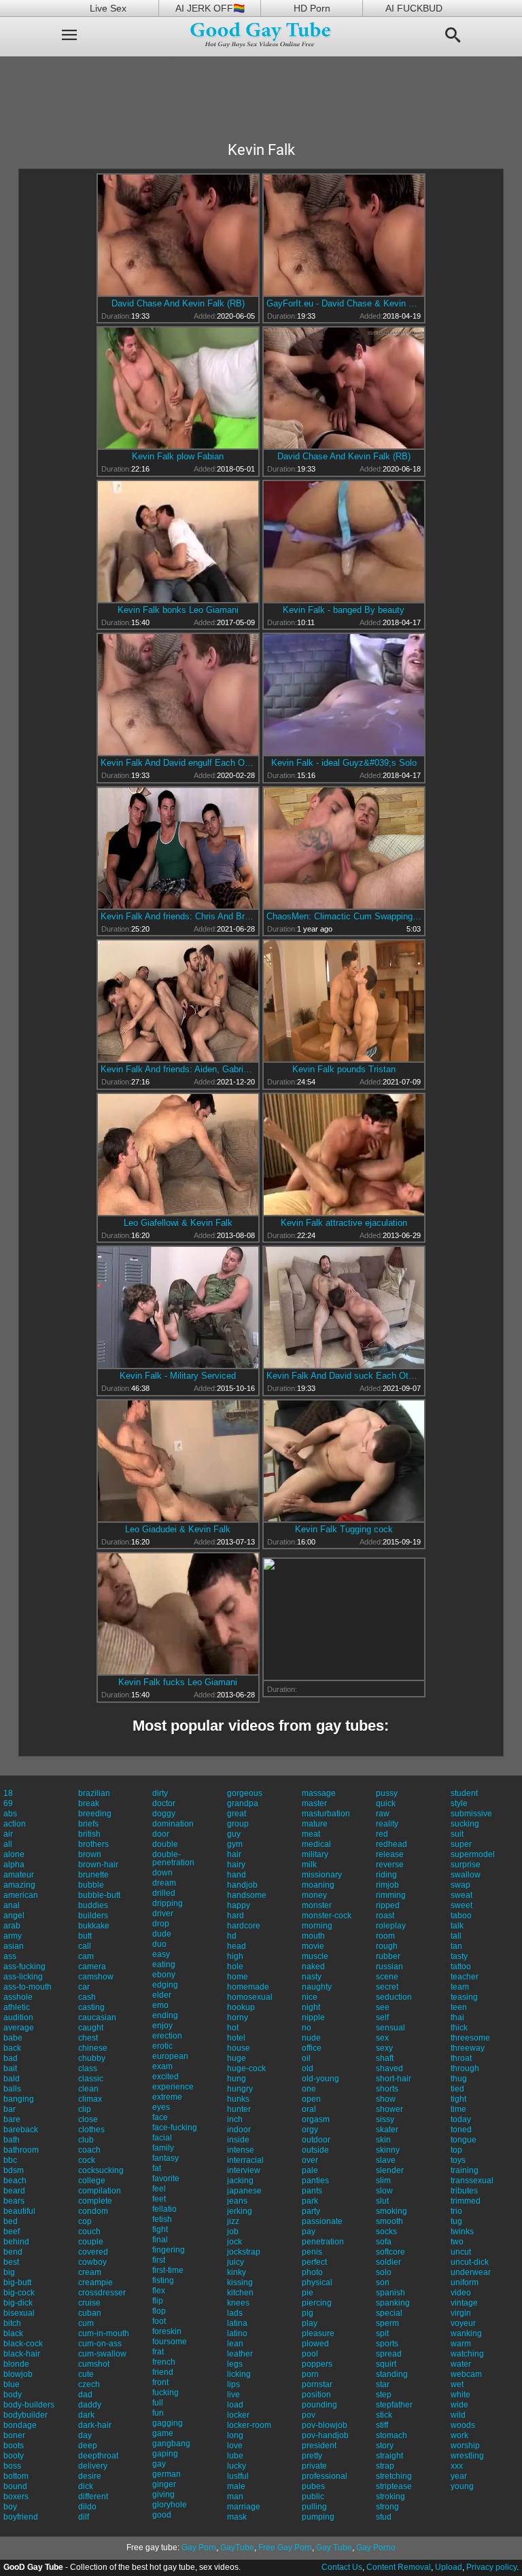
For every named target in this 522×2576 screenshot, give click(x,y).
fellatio (164, 2209)
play (310, 2323)
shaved (389, 2068)
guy (234, 1834)
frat (158, 2352)
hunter (239, 2109)
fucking (166, 2393)
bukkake (94, 1926)
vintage (464, 2303)
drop (161, 1924)
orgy (310, 2130)
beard (14, 2191)
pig (308, 2313)
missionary (322, 1875)
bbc (10, 2160)
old (308, 2068)
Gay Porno (376, 2547)
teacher (465, 1977)
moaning (318, 1885)
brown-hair (98, 1865)
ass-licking (23, 1977)
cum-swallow (102, 2354)
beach (15, 2181)
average (19, 2028)
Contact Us (342, 2567)
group (238, 1824)
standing (392, 2374)
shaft (385, 2058)
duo (159, 1944)
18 (8, 1793)
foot (159, 2321)
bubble (91, 1885)
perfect (314, 2262)
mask (237, 2517)
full (158, 2403)
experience (173, 2087)
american (21, 1895)
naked (313, 1966)
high (235, 1956)
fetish (162, 2219)
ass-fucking (24, 1966)
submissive (471, 1814)
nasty (312, 1977)
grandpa (243, 1803)
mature (315, 1824)
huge (237, 2058)
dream (164, 1883)
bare (12, 2119)
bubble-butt (99, 1895)
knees (238, 2303)
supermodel (473, 1854)
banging (19, 2099)
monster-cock (327, 1916)
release (390, 1854)
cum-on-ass (100, 2344)
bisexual (19, 2313)
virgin (461, 2313)
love (235, 2446)
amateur (19, 1875)
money (314, 1895)
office (312, 2048)
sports (387, 2344)
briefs (88, 1824)
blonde (16, 2364)
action (15, 1824)
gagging (168, 2423)
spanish (390, 2293)
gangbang (171, 2443)
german (167, 2474)
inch (235, 2119)
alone (14, 1854)
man (235, 2496)
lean (235, 2344)
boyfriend (21, 2517)
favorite (166, 2178)
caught (91, 2028)
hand (237, 1875)
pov (309, 2415)
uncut (461, 2252)
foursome (170, 2342)
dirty (160, 1793)
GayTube (237, 2547)
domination (173, 1824)
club (86, 2140)
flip (158, 2301)
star (383, 2384)
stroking (390, 2496)
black (13, 2333)
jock (234, 2242)
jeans (237, 2201)
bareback (21, 2130)
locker (238, 2415)
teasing (464, 1997)
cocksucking (101, 2170)
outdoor (316, 2140)
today (461, 2119)
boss (12, 2466)
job (233, 2231)
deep (88, 2446)
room (385, 1936)
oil (306, 2058)
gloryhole (170, 2505)
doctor (164, 1803)
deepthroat (98, 2456)
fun (158, 2413)
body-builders (29, 2405)
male (236, 2486)
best (11, 2262)
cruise (89, 2303)
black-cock (23, 2344)
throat (461, 2058)
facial (162, 2138)
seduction (394, 1997)
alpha (14, 1865)
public (313, 2496)
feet (159, 2199)
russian (389, 1966)
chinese (93, 2048)
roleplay (391, 1926)
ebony (164, 1975)
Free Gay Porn (285, 2547)
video (461, 2293)
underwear (471, 2272)
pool (310, 2354)
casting (91, 2007)
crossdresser (102, 2293)
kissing (240, 2282)
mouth (313, 1936)
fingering (169, 2250)
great (237, 1814)
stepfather (394, 2405)
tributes (464, 2191)
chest (88, 2038)
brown (90, 1854)
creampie (95, 2282)
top (456, 2150)
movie (313, 1946)
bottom (16, 2476)
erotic (162, 2046)
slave (386, 2160)
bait (10, 2068)
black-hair (22, 2354)
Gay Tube (334, 2547)
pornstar (317, 2384)
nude (311, 2038)
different (93, 2496)
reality (387, 1824)
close (88, 2119)
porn (310, 2374)
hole (235, 1966)
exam (162, 2066)
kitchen (240, 2293)
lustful (238, 2476)
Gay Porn (199, 2547)
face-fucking (175, 2128)
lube (235, 2456)
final (160, 2240)
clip (85, 2109)
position (316, 2395)
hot (233, 2028)
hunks (238, 2099)
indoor (239, 2130)
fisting (163, 2280)
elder (162, 1995)
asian (14, 1946)
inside (238, 2140)
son (383, 2282)
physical (317, 2282)
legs (235, 2364)
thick (459, 2028)
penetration (323, 2242)
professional (325, 2476)
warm (461, 2344)
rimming (391, 1895)
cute (86, 2374)
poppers (317, 2364)
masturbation (326, 1814)
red (382, 1834)
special (389, 2313)
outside (315, 2150)
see (383, 2007)
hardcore (244, 1926)
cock (87, 2160)
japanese (244, 2191)
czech (89, 2384)
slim (383, 2181)
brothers (93, 1844)
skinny (388, 2150)
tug (456, 2221)
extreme (167, 2097)
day (85, 2435)
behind (16, 2242)
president (319, 2446)
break (89, 1803)
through (465, 2068)
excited (166, 2077)
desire (90, 2476)
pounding (319, 2405)
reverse (390, 1865)
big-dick (18, 2303)
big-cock (19, 2293)
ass (10, 1956)
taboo (461, 1916)
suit (457, 1834)
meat (311, 1834)
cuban (90, 2313)
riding (386, 1875)
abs (10, 1814)
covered (93, 2252)
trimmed (466, 2201)
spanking (393, 2303)
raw (383, 1814)
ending (165, 2015)
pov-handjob (325, 2435)
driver (163, 1913)
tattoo (461, 1966)
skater (387, 2130)
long (235, 2435)
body (13, 2395)
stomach (391, 2435)
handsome (247, 1895)
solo (384, 2272)
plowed (315, 2344)
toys (458, 2160)
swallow (466, 1875)
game (163, 2433)
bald (12, 2079)
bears (14, 2201)
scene (387, 1977)
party (311, 2211)
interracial (245, 2160)
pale (310, 2170)
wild (458, 2415)
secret (387, 1987)
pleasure (318, 2333)
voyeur (463, 2323)
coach (89, 2150)
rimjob (387, 1885)
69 (8, 1803)
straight (389, 2456)
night (311, 2007)
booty (14, 2456)
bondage (20, 2425)
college (92, 2181)
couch (89, 2231)
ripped (388, 1905)
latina (237, 2323)
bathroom (21, 2150)
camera (92, 1966)
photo (312, 2272)
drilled (164, 1893)
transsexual (472, 2181)
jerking (240, 2211)
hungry (240, 2089)
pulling (314, 2507)
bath (12, 2140)
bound (15, 2486)
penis (312, 2252)
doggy (164, 1814)
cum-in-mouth (104, 2333)
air (8, 1834)
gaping (165, 2454)
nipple (313, 2017)
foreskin (167, 2331)
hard (236, 1916)
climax (90, 2099)
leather (240, 2354)
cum (86, 2323)
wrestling (467, 2456)
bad (11, 2058)
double (165, 1844)
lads (235, 2313)
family (163, 2148)
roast (385, 1916)
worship (465, 2446)
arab (12, 1926)
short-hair (394, 2079)
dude (162, 1934)
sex (382, 2038)
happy (239, 1905)
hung (237, 2079)
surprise (466, 1865)
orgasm (316, 2119)
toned (461, 2130)
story (385, 2446)
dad (85, 2395)
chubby (92, 2058)
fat (157, 2168)
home (238, 1977)
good (162, 2515)
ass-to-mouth (28, 1987)
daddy (90, 2405)
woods (463, 2425)
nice (310, 1997)
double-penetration (173, 1858)
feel (159, 2189)
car (84, 1987)
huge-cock (246, 2068)
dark (86, 2415)
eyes (161, 2107)
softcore (390, 2252)
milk (309, 1865)
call (85, 1946)
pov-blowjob (325, 2425)
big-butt (17, 2282)
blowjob (18, 2374)
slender (390, 2170)
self (382, 2017)
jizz (233, 2221)
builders (93, 1916)
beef (12, 2231)
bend (13, 2252)
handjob (242, 1885)
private (314, 2466)
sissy (385, 2119)
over (310, 2160)
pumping (318, 2517)
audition (18, 2017)
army (13, 1936)
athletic (17, 2007)
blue (12, 2384)
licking (239, 2374)
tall (456, 1936)
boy (10, 2507)
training (465, 2170)
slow (384, 2191)
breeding (95, 1814)
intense (241, 2150)
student (464, 1793)
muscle (315, 1956)
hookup (241, 2007)
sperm (387, 2323)
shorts (387, 2089)
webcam (466, 2374)
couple (91, 2242)
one (309, 2089)
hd (232, 1936)
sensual (390, 2028)
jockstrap (244, 2252)
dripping (168, 1903)
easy (161, 1954)
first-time (168, 2270)
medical (316, 1844)
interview (244, 2170)
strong (387, 2507)
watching (467, 2354)
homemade (248, 1987)
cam (86, 1956)
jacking (240, 2181)
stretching (394, 2476)
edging (165, 1985)
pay (309, 2231)
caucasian (97, 2017)
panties (315, 2181)
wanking (466, 2333)
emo (160, 2005)
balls (12, 2089)
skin (383, 2140)
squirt (386, 2364)
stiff (382, 2425)
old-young (320, 2079)
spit (382, 2333)
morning (317, 1926)
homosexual (250, 1997)
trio (456, 2211)
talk (457, 1926)
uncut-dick (470, 2262)
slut (382, 2201)
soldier (388, 2262)
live (233, 2395)
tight (458, 2099)
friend (163, 2372)
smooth (389, 2221)
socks (386, 2231)
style (459, 1803)
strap (385, 2466)
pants (312, 2191)
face (160, 2117)
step (384, 2395)
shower (389, 2109)
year (459, 2476)
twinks (462, 2231)
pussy (387, 1793)
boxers (16, 2496)
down (162, 1873)
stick (384, 2415)
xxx (457, 2466)
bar (10, 2109)
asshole (18, 1997)
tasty (459, 1956)
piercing (317, 2303)
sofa (384, 2242)
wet (457, 2384)
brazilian (94, 1793)
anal (12, 1905)
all (8, 1844)
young (462, 2486)
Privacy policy (491, 2567)
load (235, 2405)
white (460, 2395)
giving (163, 2494)
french (164, 2362)
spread (389, 2354)
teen (459, 2007)
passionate (322, 2221)
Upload (449, 2567)
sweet (462, 1905)
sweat (462, 1895)
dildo (87, 2507)
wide (459, 2405)
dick (86, 2486)
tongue (464, 2140)
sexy (384, 2048)
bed (11, 2221)
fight (160, 2229)
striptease (394, 2486)
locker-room (249, 2425)
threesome (470, 2038)
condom (93, 2211)
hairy (236, 1865)
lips (233, 2384)
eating (164, 1964)
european (170, 2056)
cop (85, 2221)
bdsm (14, 2170)
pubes (313, 2486)
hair (234, 1854)
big (9, 2272)
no (307, 2028)
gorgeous (245, 1793)
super (461, 1844)
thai (457, 2017)
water (461, 2364)
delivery (93, 2466)
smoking (391, 2211)
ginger (164, 2484)
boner (14, 2435)
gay (159, 2464)
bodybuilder (25, 2415)
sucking (465, 1824)
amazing (19, 1885)
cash (87, 1997)
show (386, 2099)
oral (309, 2109)
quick (386, 1803)
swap (460, 1885)
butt (85, 1936)
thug (459, 2079)
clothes (91, 2130)
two (457, 2242)
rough (387, 1946)
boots (14, 2446)
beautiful (19, 2211)
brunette (93, 1875)
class (88, 2068)
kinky (237, 2272)
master (314, 1803)
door (161, 1834)
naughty (317, 1987)
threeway (468, 2048)
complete (95, 2201)
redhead (391, 1844)
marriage (244, 2507)
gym (235, 1844)
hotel (236, 2038)
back (12, 2048)
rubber (388, 1956)
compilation (100, 2191)
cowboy (92, 2262)
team (460, 1987)
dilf (84, 2517)
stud (384, 2517)
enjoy (162, 2026)
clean (88, 2089)
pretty (312, 2456)
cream (90, 2272)
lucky (237, 2466)
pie (308, 2293)
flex (159, 2291)
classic (91, 2079)
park (310, 2201)
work (459, 2435)
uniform (465, 2282)
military (315, 1854)
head (237, 1946)
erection (167, 2036)
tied (457, 2089)
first (159, 2260)
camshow (96, 1977)
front (160, 2382)
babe (13, 2038)
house (239, 2048)
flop (159, 2311)
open (311, 2099)
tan (456, 1946)
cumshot (94, 2364)
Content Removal (399, 2567)
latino (237, 2333)
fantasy (166, 2158)
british (89, 1834)
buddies (93, 1905)
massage (319, 1793)
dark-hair (95, 2425)
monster (317, 1905)
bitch (12, 2323)
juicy (236, 2262)
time (458, 2109)
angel (14, 1916)
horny (238, 2017)
